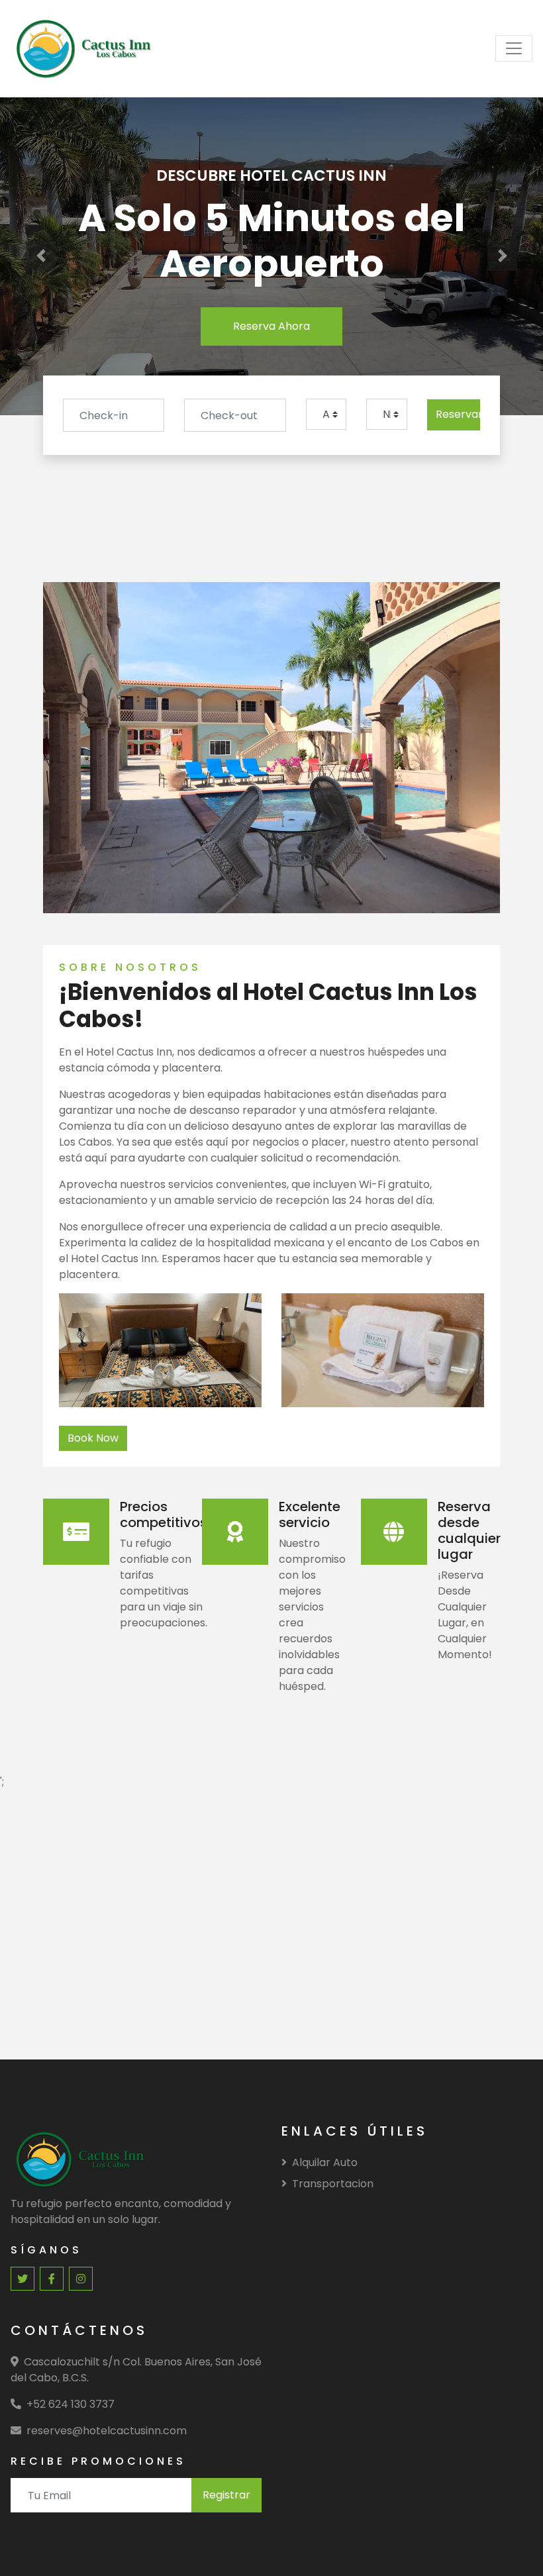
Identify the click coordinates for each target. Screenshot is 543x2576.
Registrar (226, 2495)
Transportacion (333, 2184)
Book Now (93, 1438)
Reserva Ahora (271, 326)
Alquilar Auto (325, 2162)
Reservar (458, 414)
